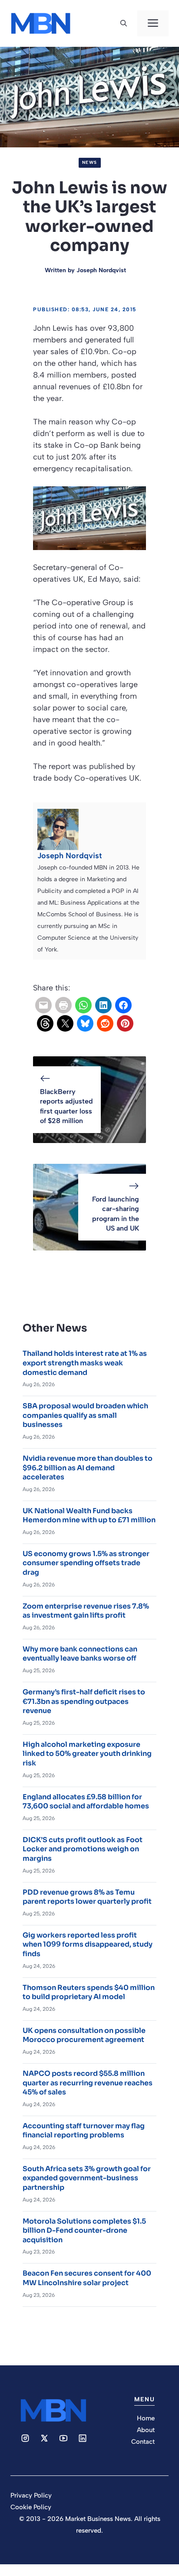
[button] (124, 23)
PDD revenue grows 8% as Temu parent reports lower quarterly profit (87, 1897)
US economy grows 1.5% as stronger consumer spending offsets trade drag (86, 1563)
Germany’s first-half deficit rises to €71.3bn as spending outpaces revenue (84, 1701)
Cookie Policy (31, 2507)
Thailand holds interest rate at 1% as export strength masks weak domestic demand (85, 1363)
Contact (143, 2442)
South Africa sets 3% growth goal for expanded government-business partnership (87, 2178)
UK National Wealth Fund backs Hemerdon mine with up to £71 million (89, 1516)
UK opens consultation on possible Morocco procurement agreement (84, 2035)
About (146, 2430)
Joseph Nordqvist (101, 270)
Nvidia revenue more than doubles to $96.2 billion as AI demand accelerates (88, 1468)
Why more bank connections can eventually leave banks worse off (80, 1654)
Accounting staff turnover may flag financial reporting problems (84, 2131)
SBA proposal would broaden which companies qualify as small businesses (85, 1415)
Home (146, 2418)
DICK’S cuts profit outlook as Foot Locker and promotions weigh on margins (83, 1849)
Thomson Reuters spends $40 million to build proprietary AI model (89, 1992)
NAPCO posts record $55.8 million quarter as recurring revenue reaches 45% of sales (88, 2083)
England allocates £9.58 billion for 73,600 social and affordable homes (86, 1802)
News (90, 162)
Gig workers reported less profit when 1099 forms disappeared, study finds (88, 1944)
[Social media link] (25, 2438)
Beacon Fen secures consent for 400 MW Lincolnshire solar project (87, 2278)
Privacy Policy (31, 2495)
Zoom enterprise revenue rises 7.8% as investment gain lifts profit (86, 1611)
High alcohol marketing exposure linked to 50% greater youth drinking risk (87, 1754)
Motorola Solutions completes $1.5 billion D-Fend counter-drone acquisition (84, 2231)
